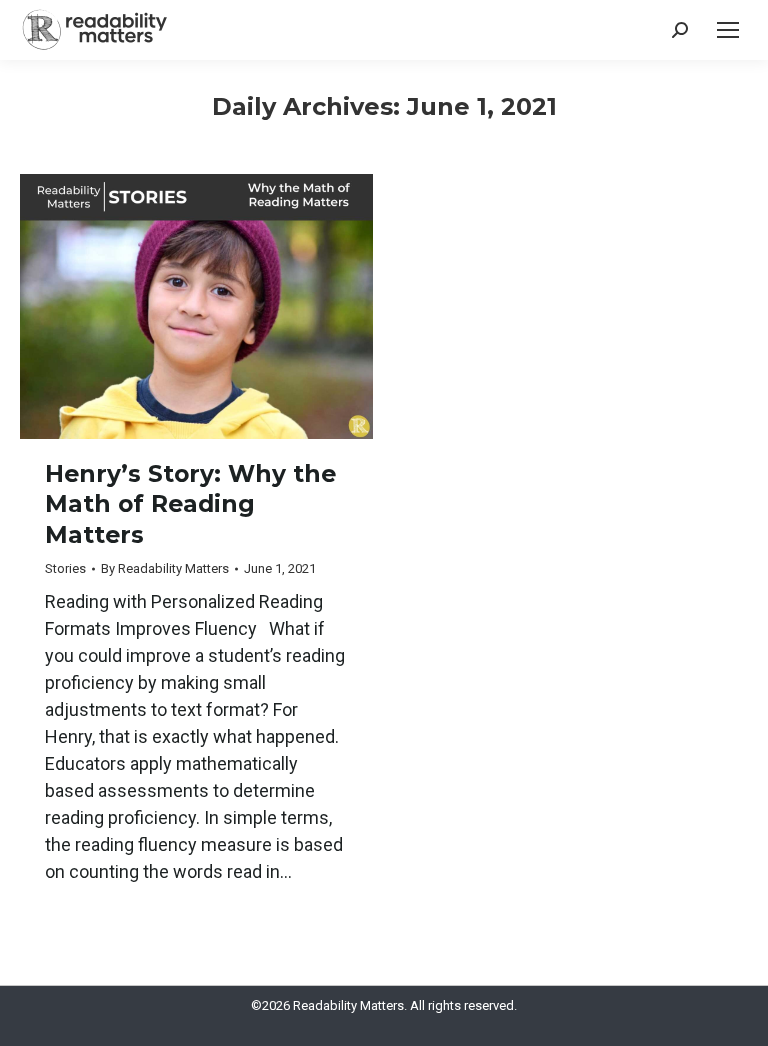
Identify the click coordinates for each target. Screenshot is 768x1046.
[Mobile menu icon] (728, 30)
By (165, 568)
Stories (65, 568)
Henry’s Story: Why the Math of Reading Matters (190, 504)
